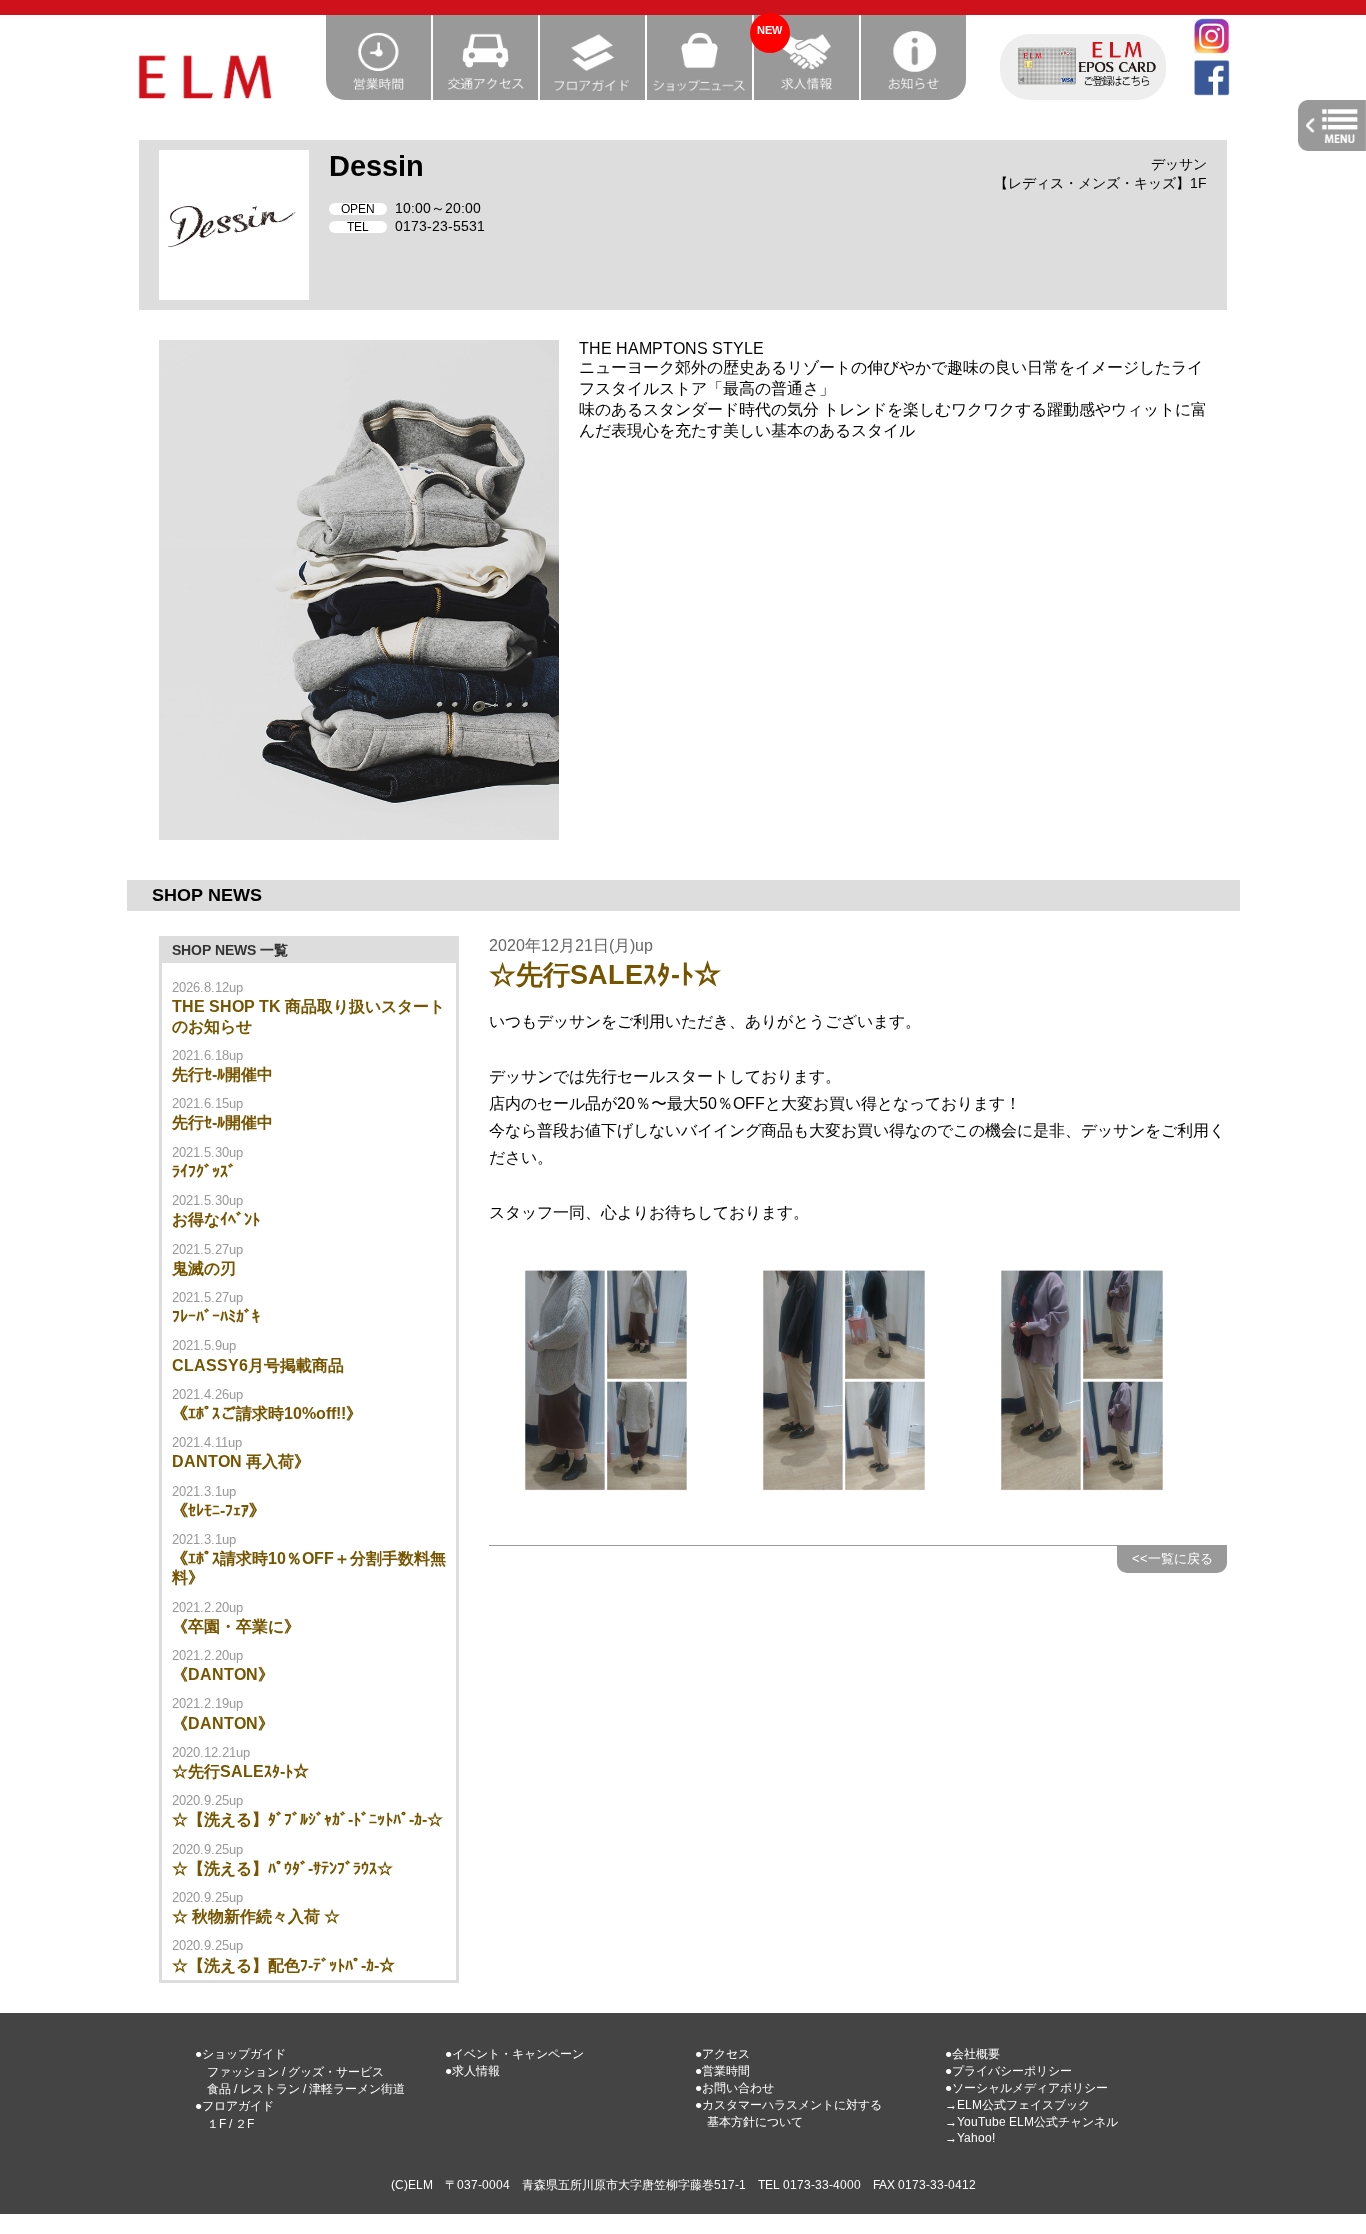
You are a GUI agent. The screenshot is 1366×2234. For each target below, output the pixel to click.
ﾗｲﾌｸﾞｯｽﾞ (204, 1171)
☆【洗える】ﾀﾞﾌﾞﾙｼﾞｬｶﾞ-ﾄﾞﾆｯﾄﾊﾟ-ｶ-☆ (307, 1819)
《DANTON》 (223, 1674)
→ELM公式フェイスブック (1017, 2105)
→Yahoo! (970, 2138)
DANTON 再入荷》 (241, 1461)
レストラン (270, 2089)
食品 (219, 2089)
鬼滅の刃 (204, 1268)
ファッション (243, 2072)
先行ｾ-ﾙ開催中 (222, 1074)
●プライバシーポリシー (1008, 2071)
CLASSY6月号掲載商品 (258, 1365)
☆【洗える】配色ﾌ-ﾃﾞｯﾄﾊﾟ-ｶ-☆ (283, 1965)
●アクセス (722, 2054)
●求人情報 (472, 2071)
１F (216, 2124)
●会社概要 (972, 2054)
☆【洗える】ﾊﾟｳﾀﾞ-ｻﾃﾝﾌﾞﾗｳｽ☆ (282, 1868)
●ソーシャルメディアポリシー (1026, 2088)
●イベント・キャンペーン (514, 2054)
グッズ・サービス (336, 2072)
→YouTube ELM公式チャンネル (1031, 2122)
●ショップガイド (240, 2054)
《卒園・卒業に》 (236, 1626)
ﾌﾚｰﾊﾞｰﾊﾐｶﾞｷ (216, 1316)
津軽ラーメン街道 (357, 2089)
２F (244, 2124)
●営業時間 (722, 2071)
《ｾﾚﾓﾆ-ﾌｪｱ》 (218, 1510)
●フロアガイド (234, 2106)
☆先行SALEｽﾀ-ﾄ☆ (240, 1771)
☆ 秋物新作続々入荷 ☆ (256, 1916)
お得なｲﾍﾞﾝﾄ (216, 1219)
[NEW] (807, 93)
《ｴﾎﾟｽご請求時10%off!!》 (267, 1413)
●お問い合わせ (734, 2088)
